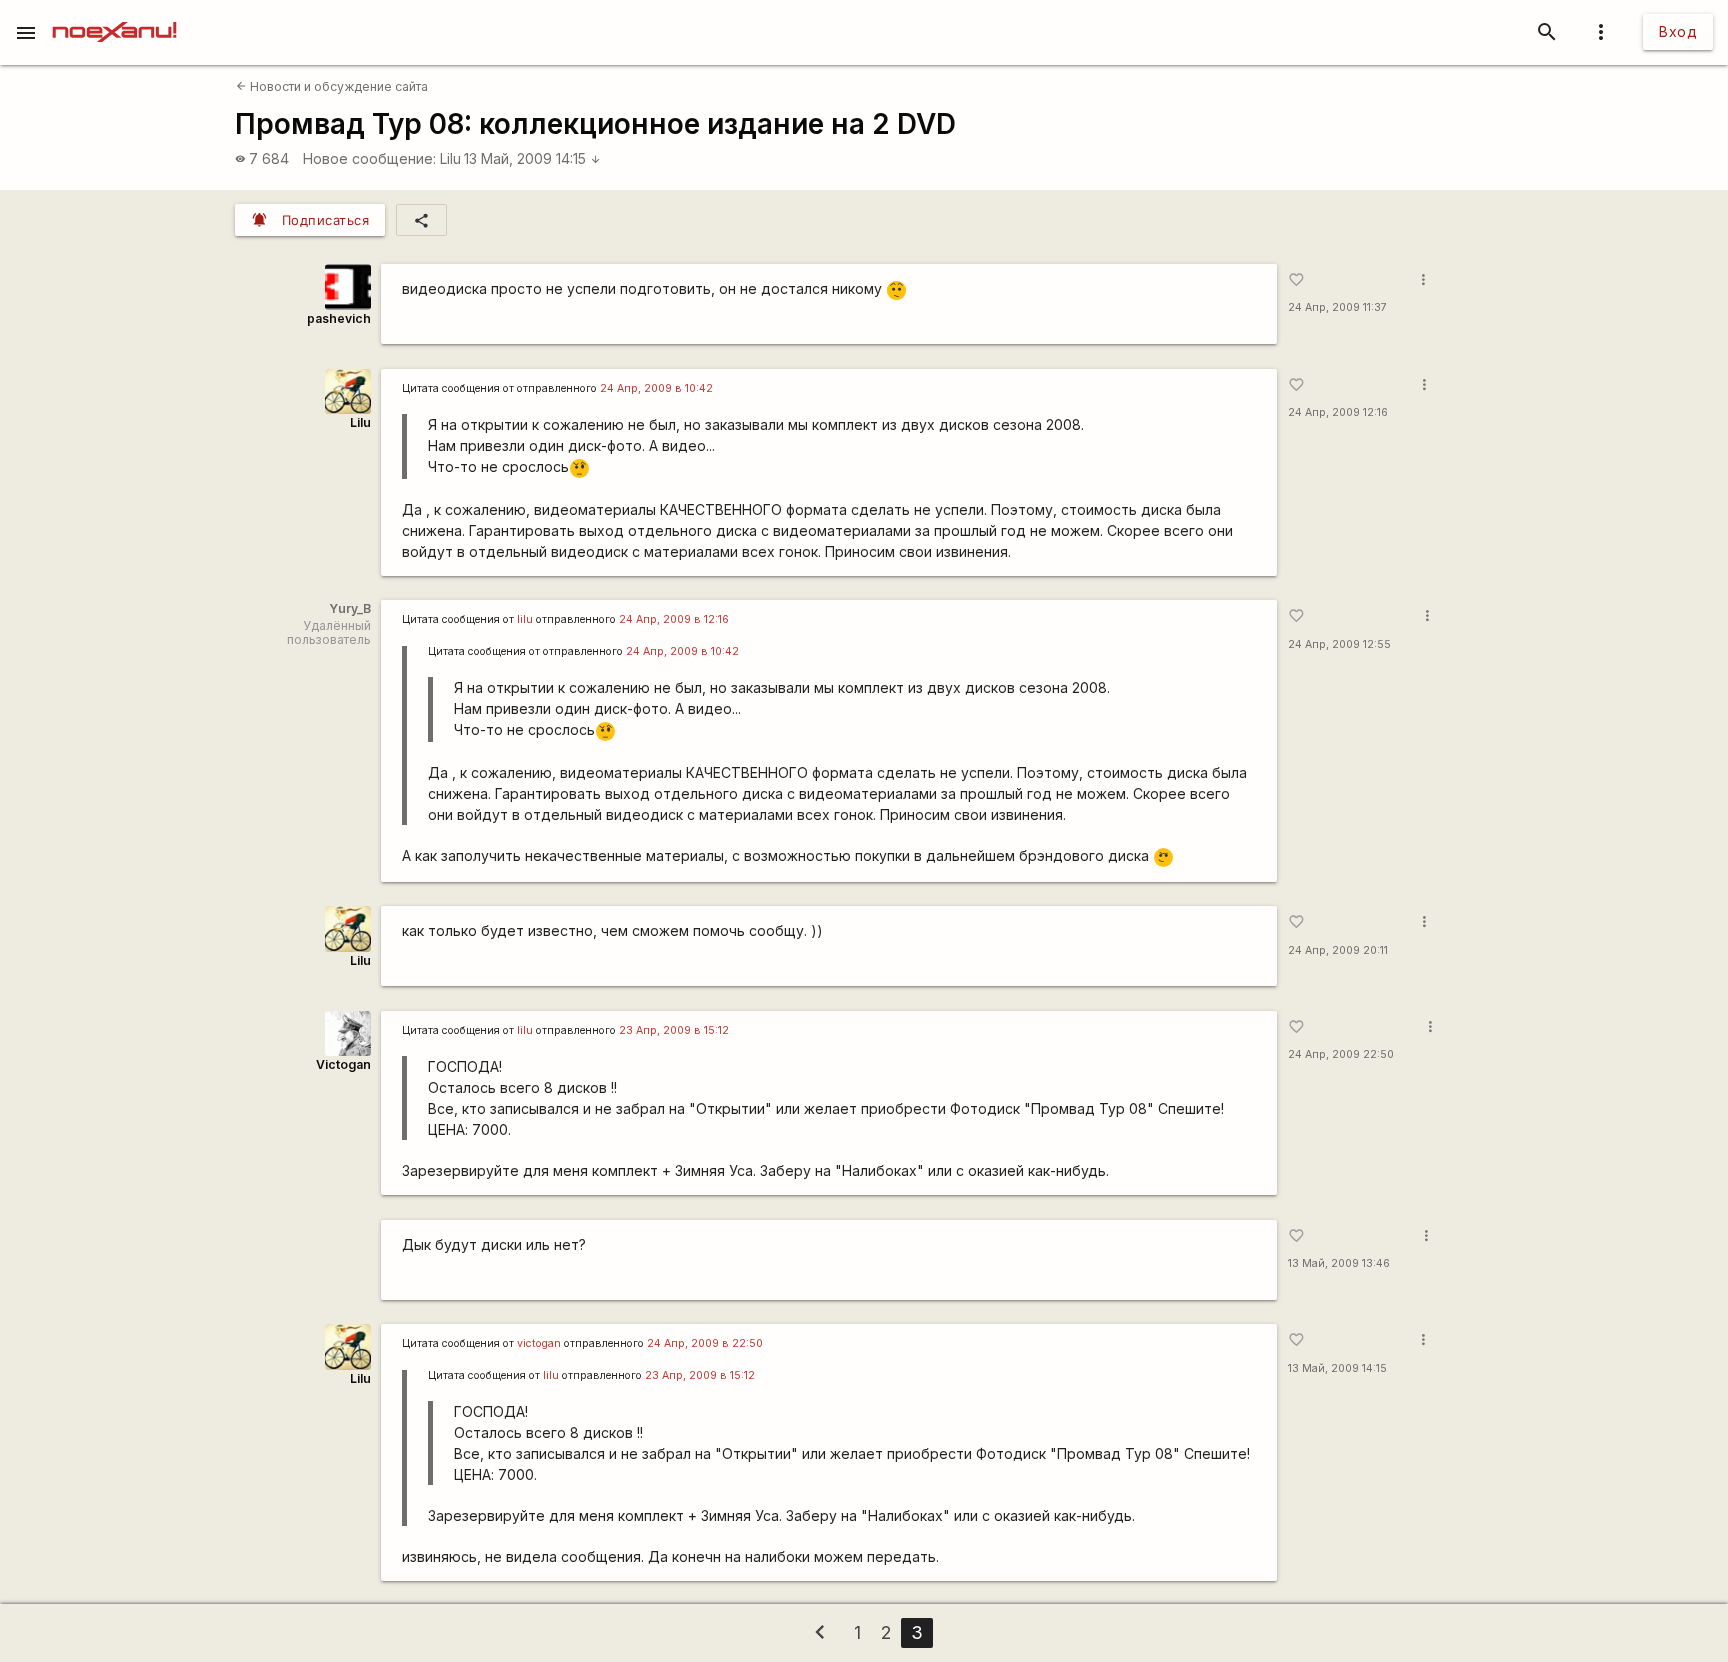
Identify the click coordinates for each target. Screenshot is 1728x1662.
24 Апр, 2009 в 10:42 (656, 388)
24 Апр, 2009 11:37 (1337, 307)
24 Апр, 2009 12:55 (1339, 644)
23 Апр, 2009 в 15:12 (674, 1030)
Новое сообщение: (369, 158)
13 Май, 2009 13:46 (1339, 1263)
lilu (525, 619)
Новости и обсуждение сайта (332, 86)
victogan (539, 1343)
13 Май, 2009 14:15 (532, 158)
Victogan (343, 1064)
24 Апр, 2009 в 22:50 (705, 1343)
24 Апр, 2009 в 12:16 (674, 619)
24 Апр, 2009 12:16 (1338, 412)
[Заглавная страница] (114, 14)
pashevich (339, 318)
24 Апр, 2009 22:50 (1341, 1054)
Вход (1678, 31)
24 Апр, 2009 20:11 (1338, 950)
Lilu (450, 158)
